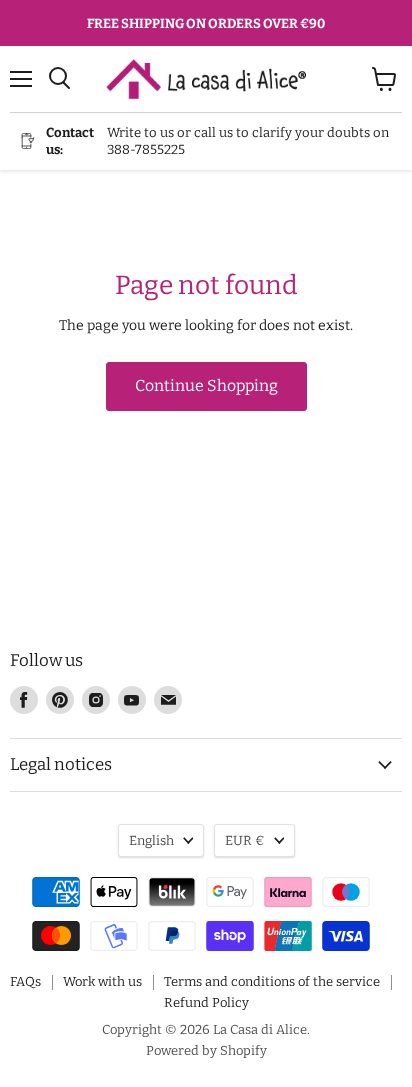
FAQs (25, 981)
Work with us (102, 981)
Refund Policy (206, 1002)
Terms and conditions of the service (272, 981)
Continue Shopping (206, 385)
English (151, 840)
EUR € (245, 840)
